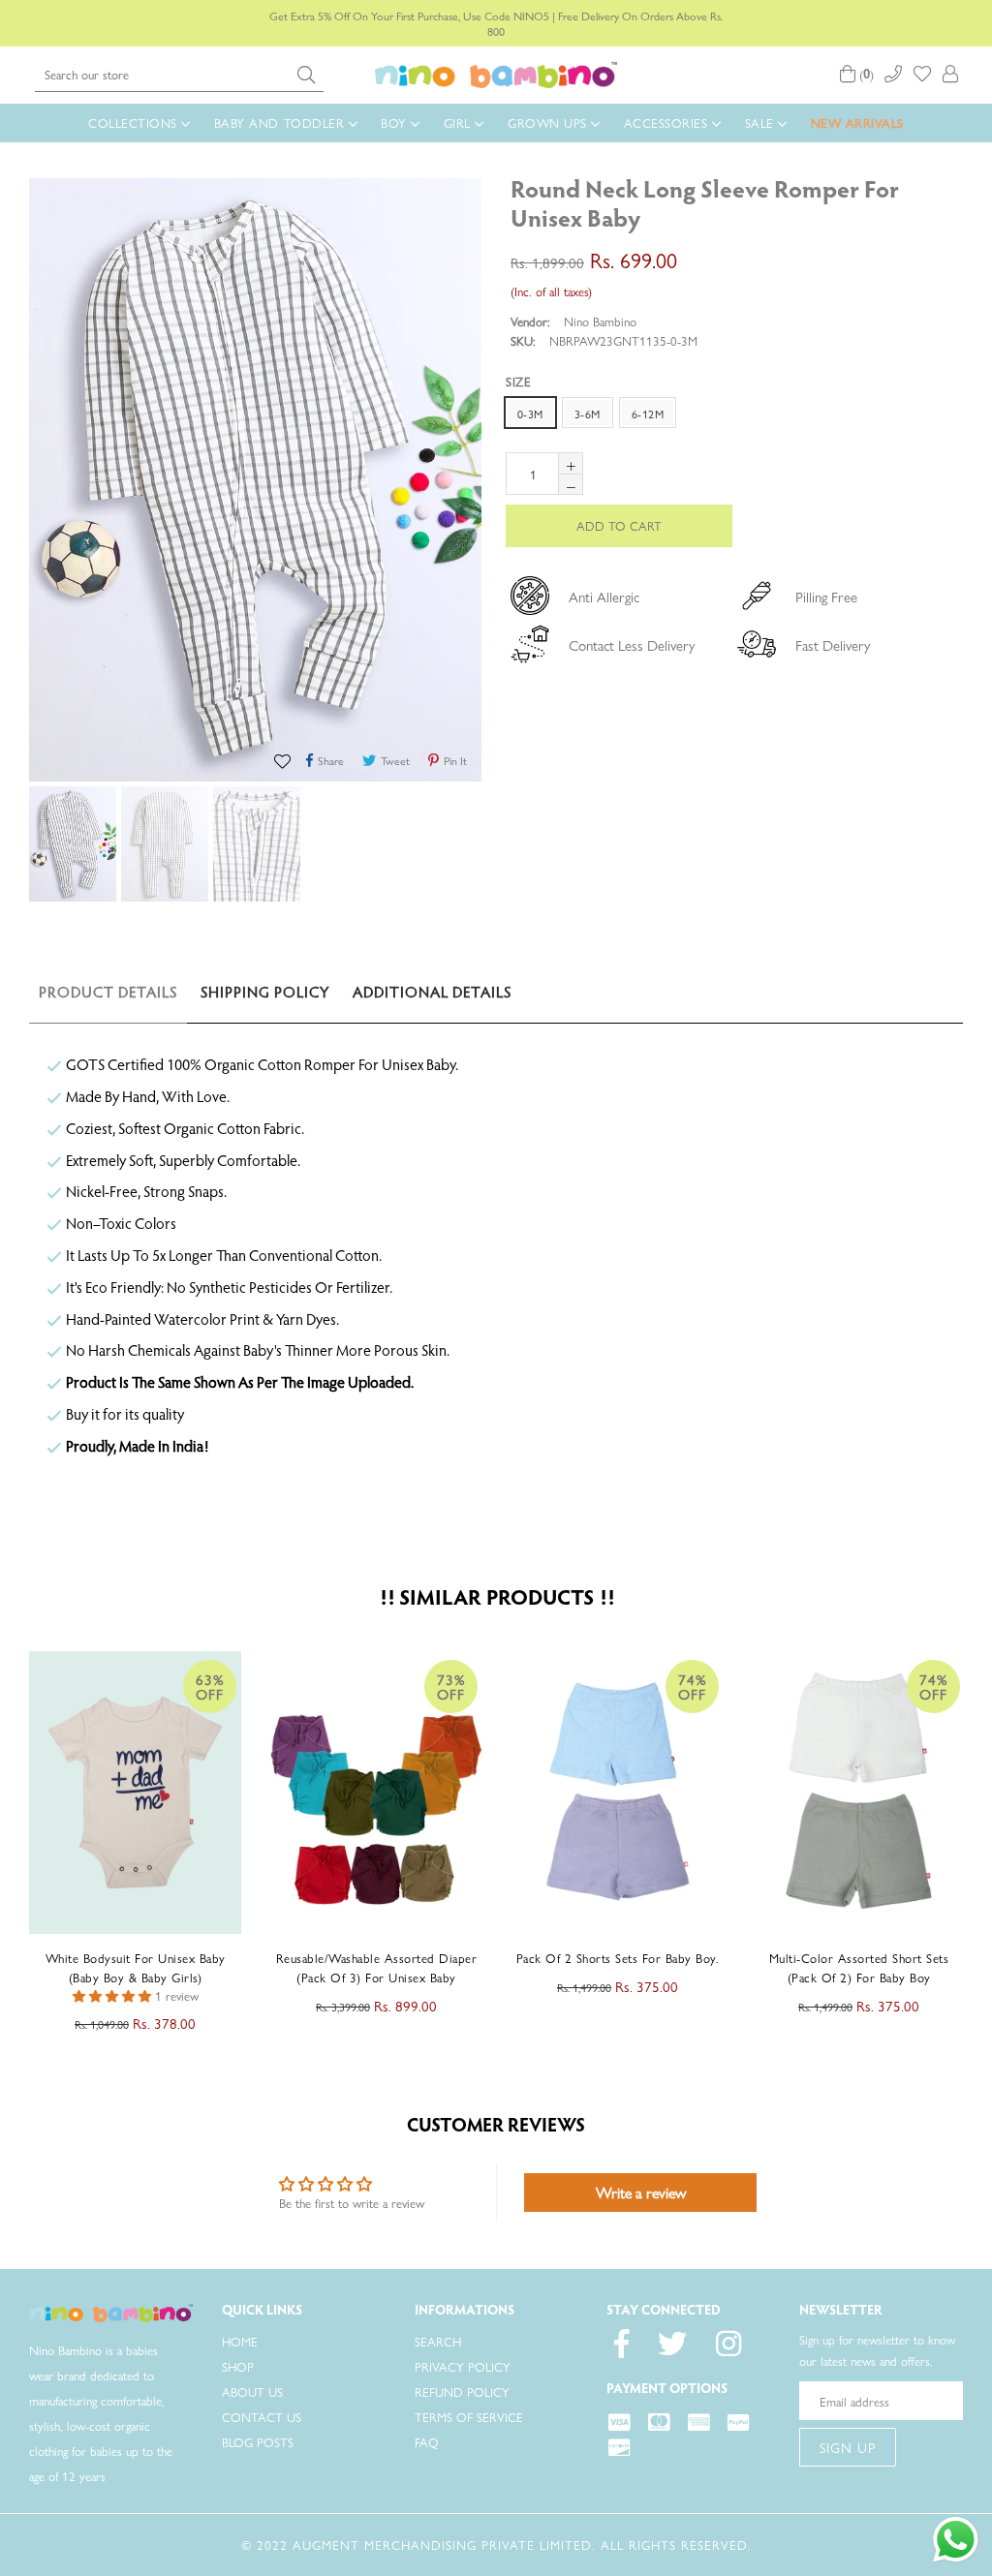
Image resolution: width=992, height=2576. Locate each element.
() (865, 74)
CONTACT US (262, 2417)
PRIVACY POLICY (463, 2366)
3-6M (588, 414)
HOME (240, 2341)
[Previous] (934, 188)
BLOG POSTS (258, 2442)
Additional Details (432, 994)
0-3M (530, 414)
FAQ (427, 2442)
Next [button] (977, 1827)
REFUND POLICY (462, 2392)
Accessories (668, 123)
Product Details (108, 994)
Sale (762, 123)
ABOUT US (252, 2392)
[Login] (950, 74)
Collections (135, 123)
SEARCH (438, 2341)
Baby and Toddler (281, 123)
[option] (70, 847)
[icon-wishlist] (922, 74)
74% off (451, 1686)
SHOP (238, 2366)
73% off (210, 1686)
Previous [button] (10, 1827)
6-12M (648, 414)
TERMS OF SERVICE (469, 2417)
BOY (396, 123)
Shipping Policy (265, 994)
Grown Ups (549, 123)
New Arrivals (857, 123)
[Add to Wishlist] (285, 759)
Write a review (641, 2192)
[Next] (953, 188)
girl (460, 123)
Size (518, 381)
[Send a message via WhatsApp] (956, 2540)
